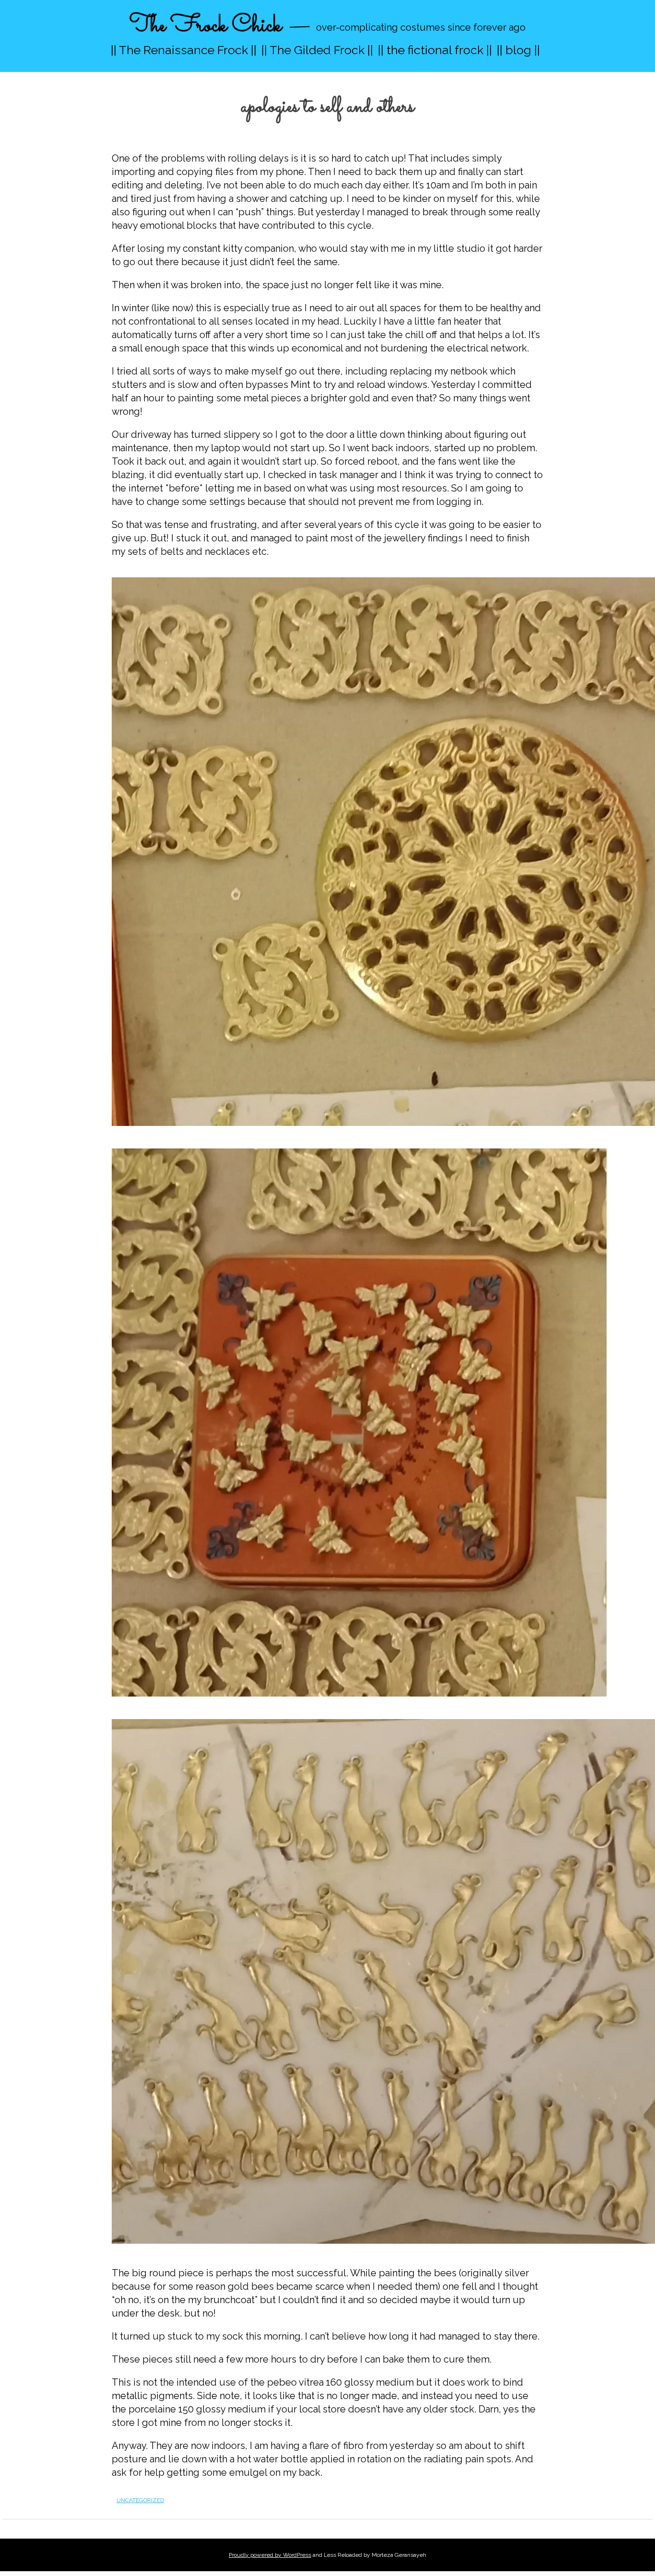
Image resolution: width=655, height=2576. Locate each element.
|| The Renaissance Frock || (184, 50)
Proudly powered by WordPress (270, 2555)
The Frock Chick (205, 26)
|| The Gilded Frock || (317, 50)
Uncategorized (140, 2500)
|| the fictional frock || (435, 50)
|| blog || (518, 50)
